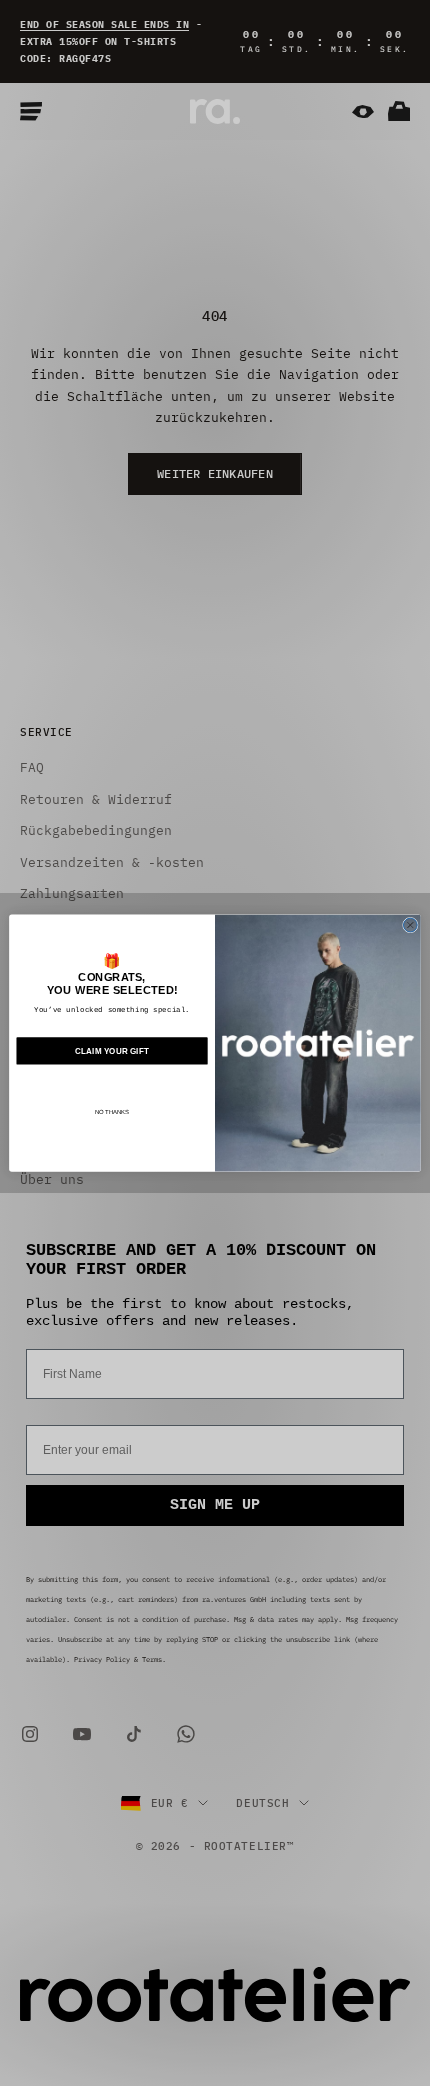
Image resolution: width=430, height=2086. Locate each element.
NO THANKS (112, 1112)
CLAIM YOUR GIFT (111, 1050)
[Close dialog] (410, 925)
